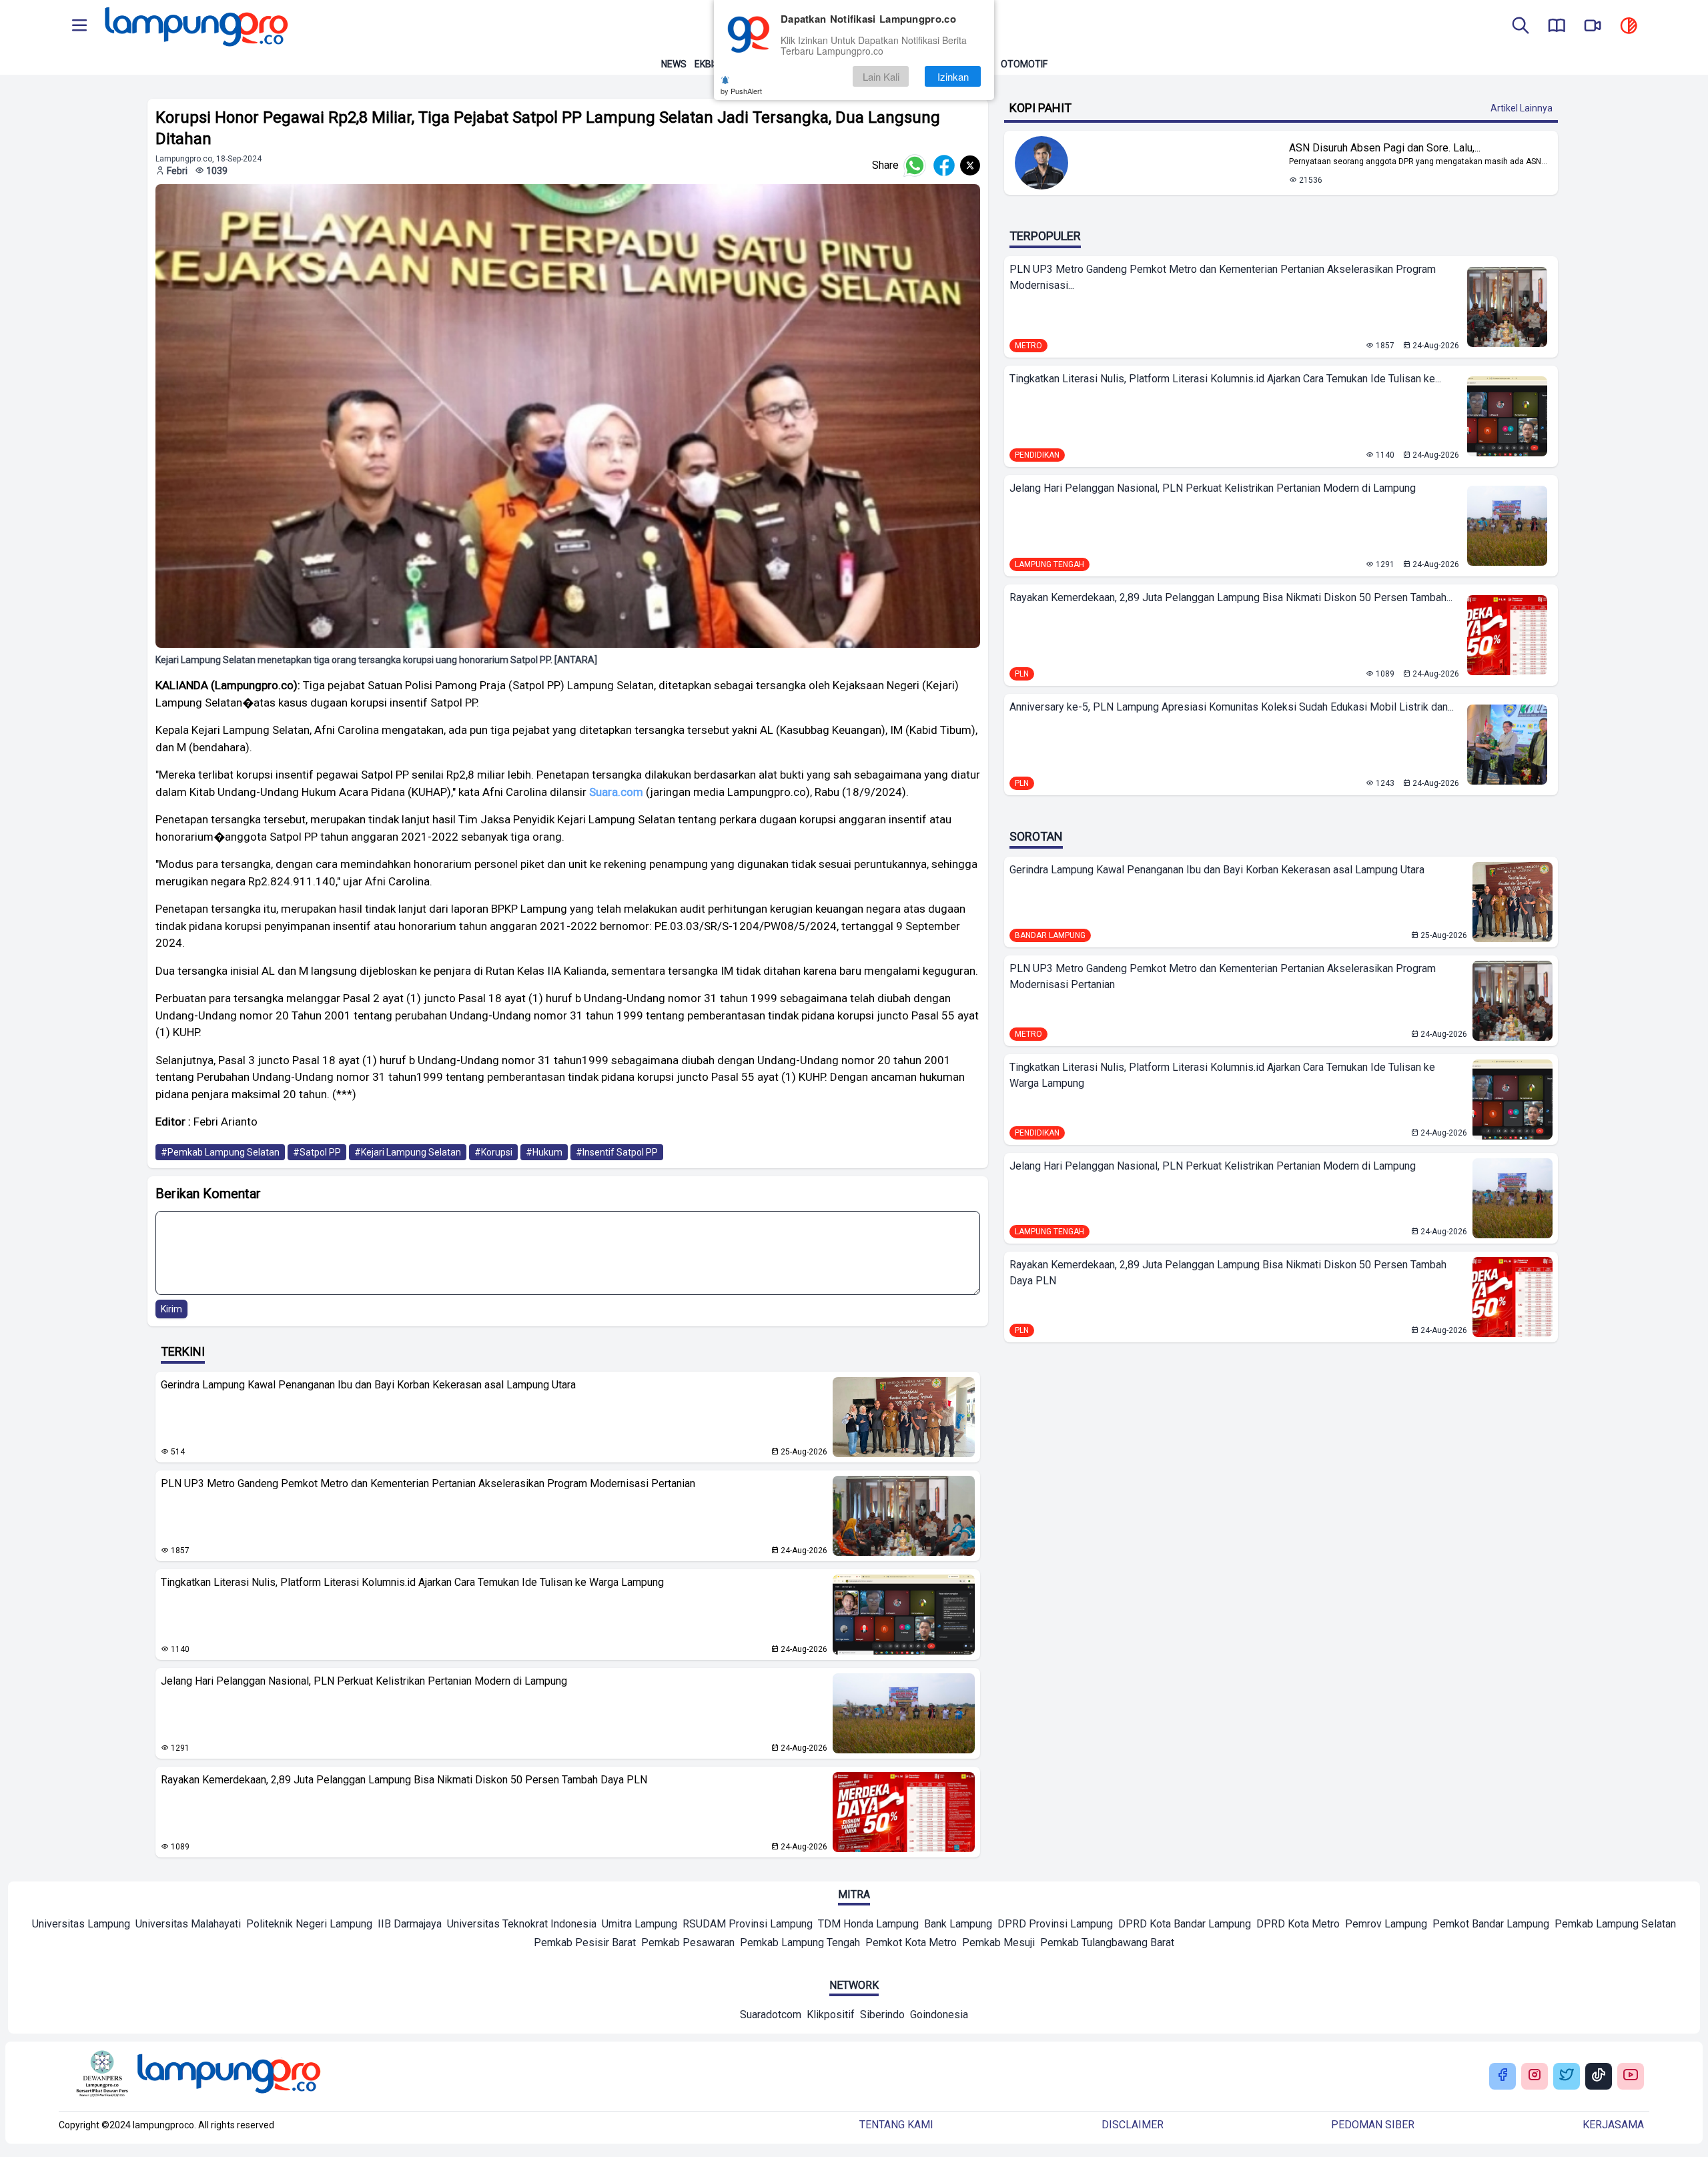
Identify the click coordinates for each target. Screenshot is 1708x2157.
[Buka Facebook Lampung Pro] (1503, 2076)
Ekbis (707, 64)
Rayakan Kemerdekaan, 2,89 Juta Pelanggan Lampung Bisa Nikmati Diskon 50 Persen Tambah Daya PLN (404, 1780)
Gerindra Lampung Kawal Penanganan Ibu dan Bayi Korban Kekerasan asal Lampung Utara (368, 1385)
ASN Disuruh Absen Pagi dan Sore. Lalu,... (1385, 148)
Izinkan (953, 76)
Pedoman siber (1373, 2125)
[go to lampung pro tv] (1593, 27)
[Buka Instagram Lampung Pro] (1535, 2076)
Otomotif (1024, 64)
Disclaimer (1133, 2125)
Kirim (171, 1309)
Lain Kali (881, 76)
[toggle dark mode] (1629, 27)
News (674, 64)
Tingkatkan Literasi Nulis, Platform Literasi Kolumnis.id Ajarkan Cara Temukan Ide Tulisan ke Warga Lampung (412, 1582)
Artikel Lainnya (1522, 108)
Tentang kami (896, 2125)
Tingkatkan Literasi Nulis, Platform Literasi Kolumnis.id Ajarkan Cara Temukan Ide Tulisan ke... (1225, 379)
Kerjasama (1613, 2125)
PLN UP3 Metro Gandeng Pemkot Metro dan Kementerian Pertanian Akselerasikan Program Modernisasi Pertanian (428, 1483)
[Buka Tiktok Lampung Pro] (1599, 2076)
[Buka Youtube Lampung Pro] (1631, 2076)
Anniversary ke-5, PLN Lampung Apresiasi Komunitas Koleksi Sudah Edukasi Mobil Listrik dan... (1232, 707)
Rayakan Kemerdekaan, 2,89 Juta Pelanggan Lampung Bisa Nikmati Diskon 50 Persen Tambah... (1231, 597)
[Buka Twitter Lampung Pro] (1567, 2076)
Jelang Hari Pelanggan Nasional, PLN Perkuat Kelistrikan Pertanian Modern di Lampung (364, 1681)
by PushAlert (741, 91)
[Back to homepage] (195, 27)
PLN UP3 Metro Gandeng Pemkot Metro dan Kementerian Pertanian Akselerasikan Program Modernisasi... (1223, 277)
